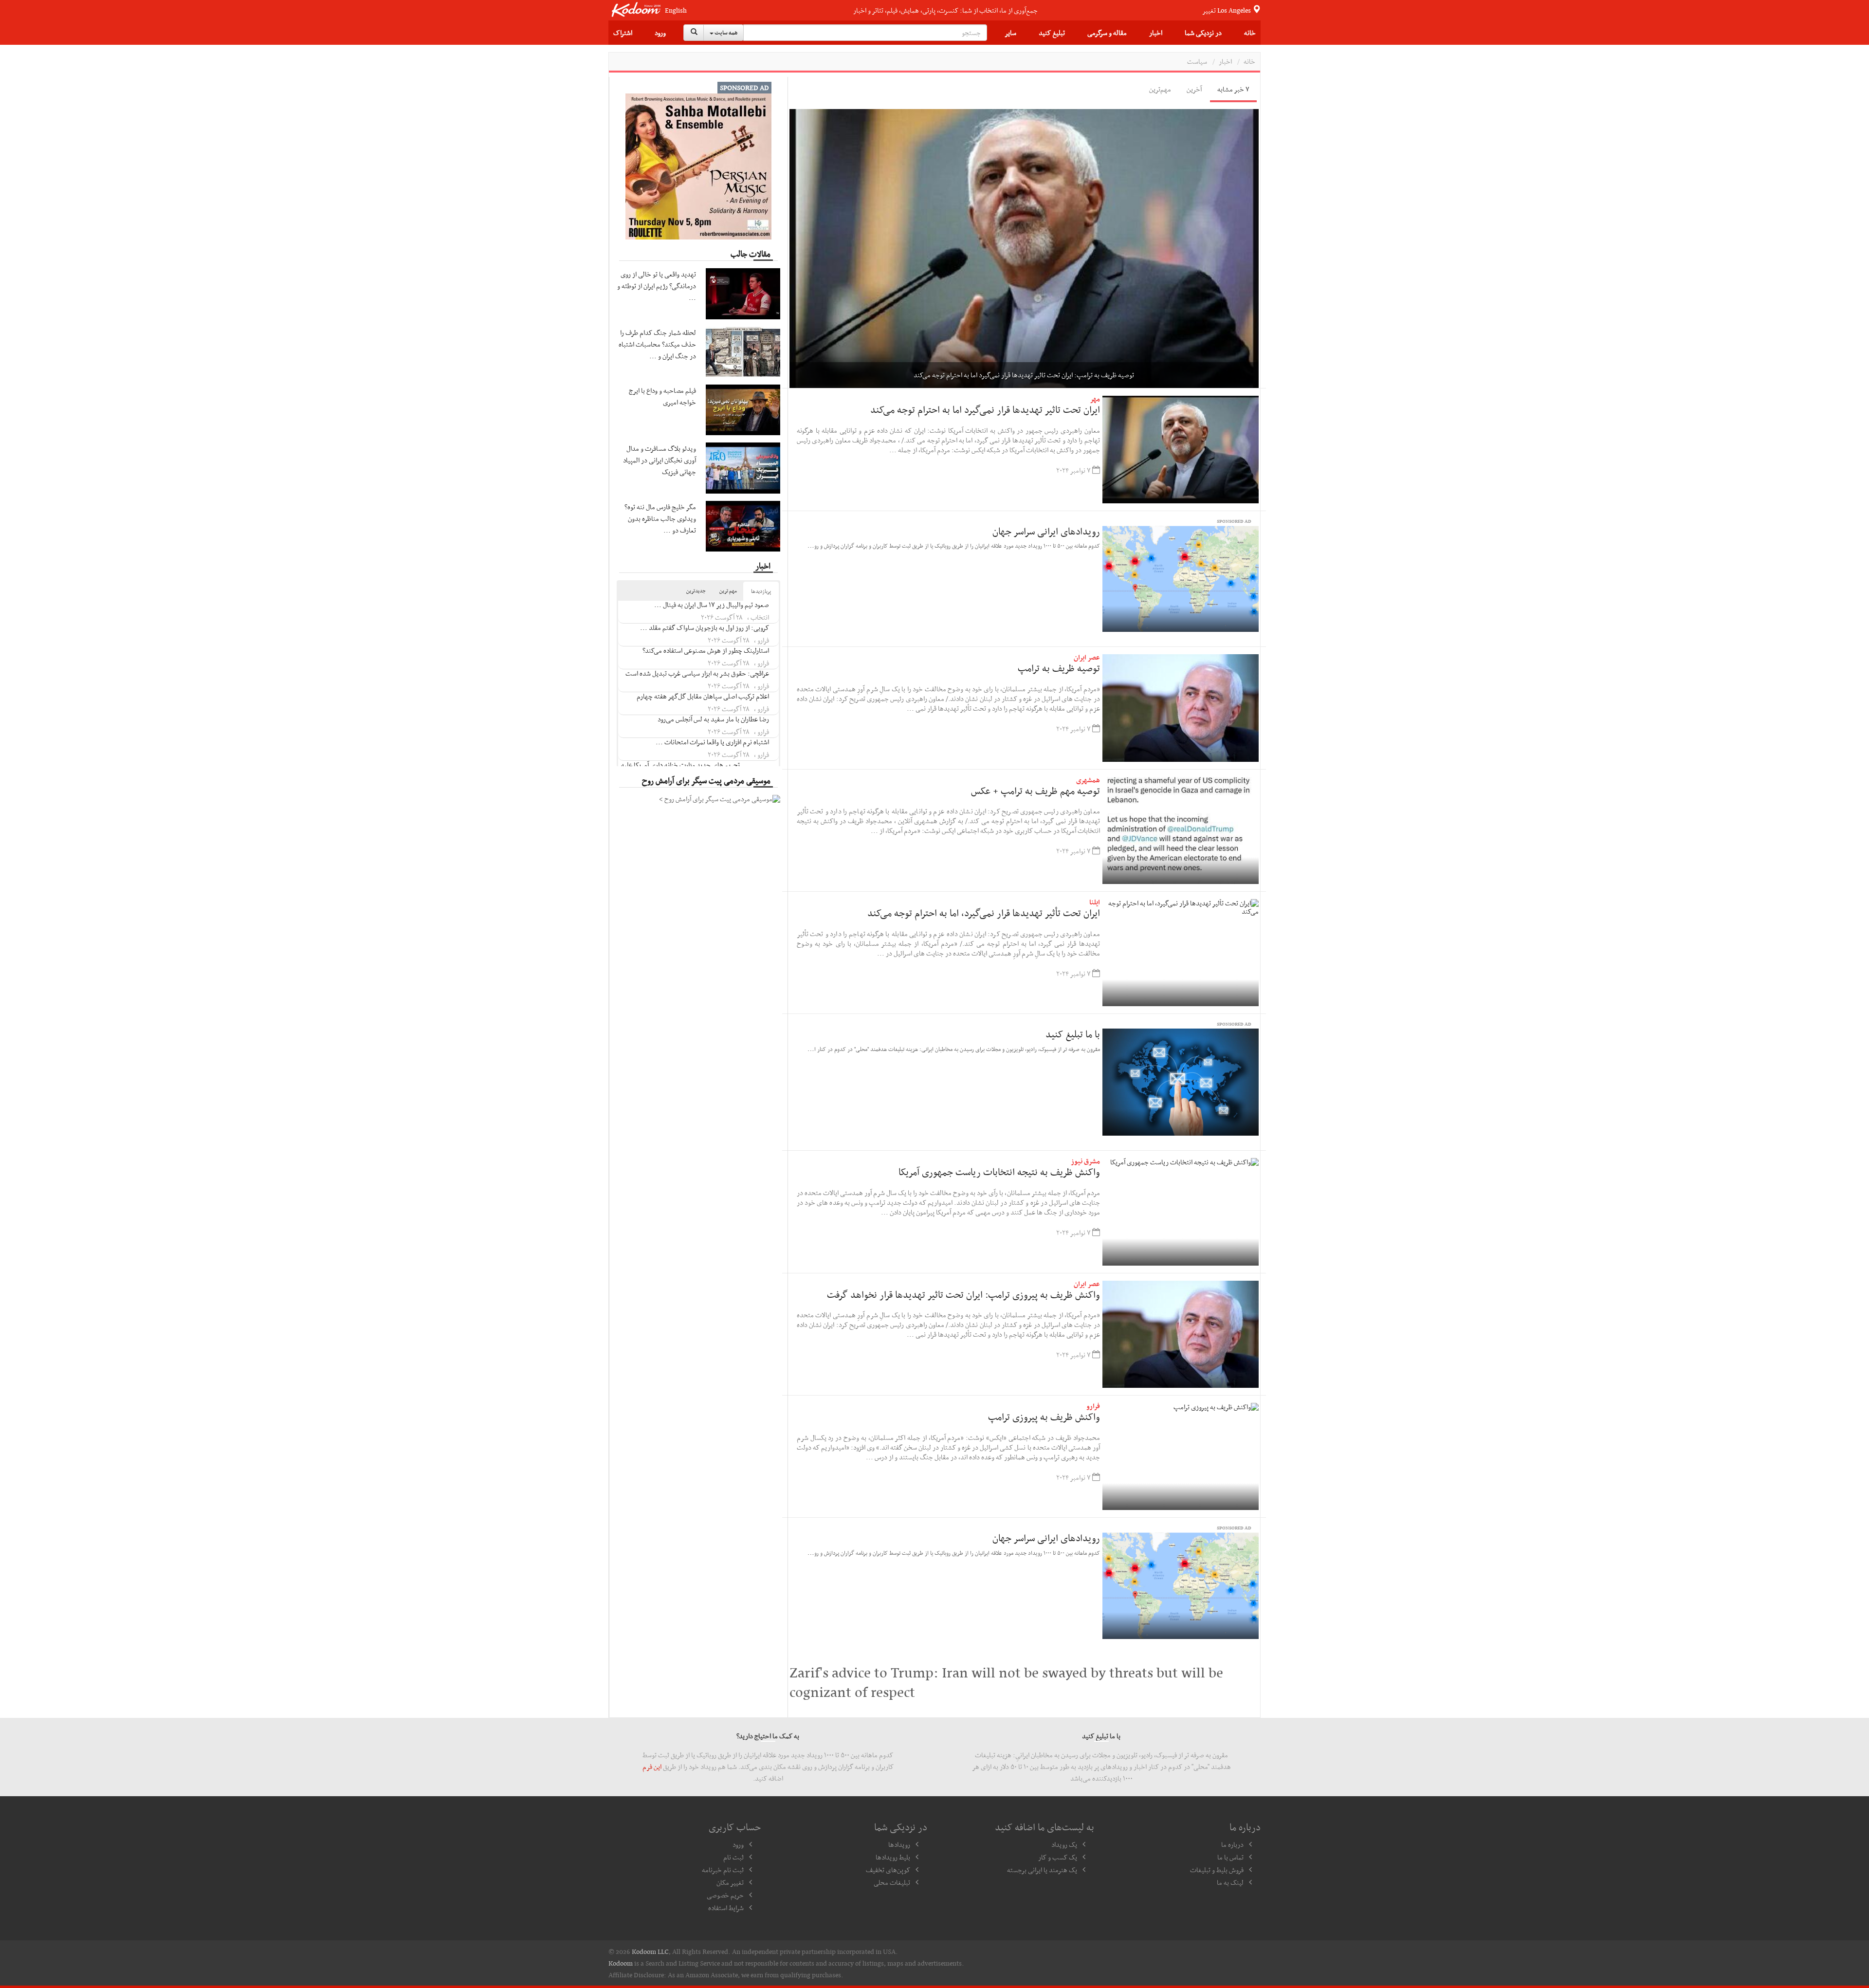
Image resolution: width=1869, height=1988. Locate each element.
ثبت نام (733, 1857)
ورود (660, 33)
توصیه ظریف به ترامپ (1058, 668)
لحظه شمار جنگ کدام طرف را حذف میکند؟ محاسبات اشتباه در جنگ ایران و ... (657, 344)
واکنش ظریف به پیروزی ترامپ (1044, 1417)
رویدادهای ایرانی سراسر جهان (1046, 531)
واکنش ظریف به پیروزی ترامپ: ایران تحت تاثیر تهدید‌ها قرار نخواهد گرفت (963, 1294)
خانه (1250, 33)
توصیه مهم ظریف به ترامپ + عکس (1035, 791)
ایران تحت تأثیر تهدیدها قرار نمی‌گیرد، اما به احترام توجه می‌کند (984, 913)
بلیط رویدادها (893, 1857)
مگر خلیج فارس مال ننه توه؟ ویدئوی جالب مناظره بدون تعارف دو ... (660, 518)
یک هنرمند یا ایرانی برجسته (1042, 1870)
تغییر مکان (730, 1882)
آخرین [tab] (1194, 89)
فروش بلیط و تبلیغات (1217, 1870)
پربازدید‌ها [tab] (761, 591)
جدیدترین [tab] (696, 591)
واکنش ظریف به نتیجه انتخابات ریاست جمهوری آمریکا (999, 1172)
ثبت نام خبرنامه (723, 1870)
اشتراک (623, 33)
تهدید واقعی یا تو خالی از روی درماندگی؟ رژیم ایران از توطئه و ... (657, 286)
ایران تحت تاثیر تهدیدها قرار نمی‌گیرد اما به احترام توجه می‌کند (985, 409)
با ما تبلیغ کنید (1073, 1034)
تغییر (1227, 10)
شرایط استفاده (726, 1908)
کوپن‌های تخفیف (888, 1870)
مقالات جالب (751, 254)
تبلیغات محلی (892, 1882)
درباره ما (1232, 1844)
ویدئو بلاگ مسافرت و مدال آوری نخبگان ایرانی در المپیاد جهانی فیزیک (660, 460)
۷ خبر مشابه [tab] (1233, 89)
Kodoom (621, 1963)
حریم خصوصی (725, 1895)
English (676, 10)
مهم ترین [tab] (728, 591)
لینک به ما (1230, 1882)
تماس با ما (1230, 1857)
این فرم (652, 1767)
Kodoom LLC (650, 1951)
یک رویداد (1064, 1844)
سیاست (1197, 61)
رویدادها (899, 1844)
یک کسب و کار (1058, 1857)
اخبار (1156, 33)
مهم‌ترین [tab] (1160, 89)
